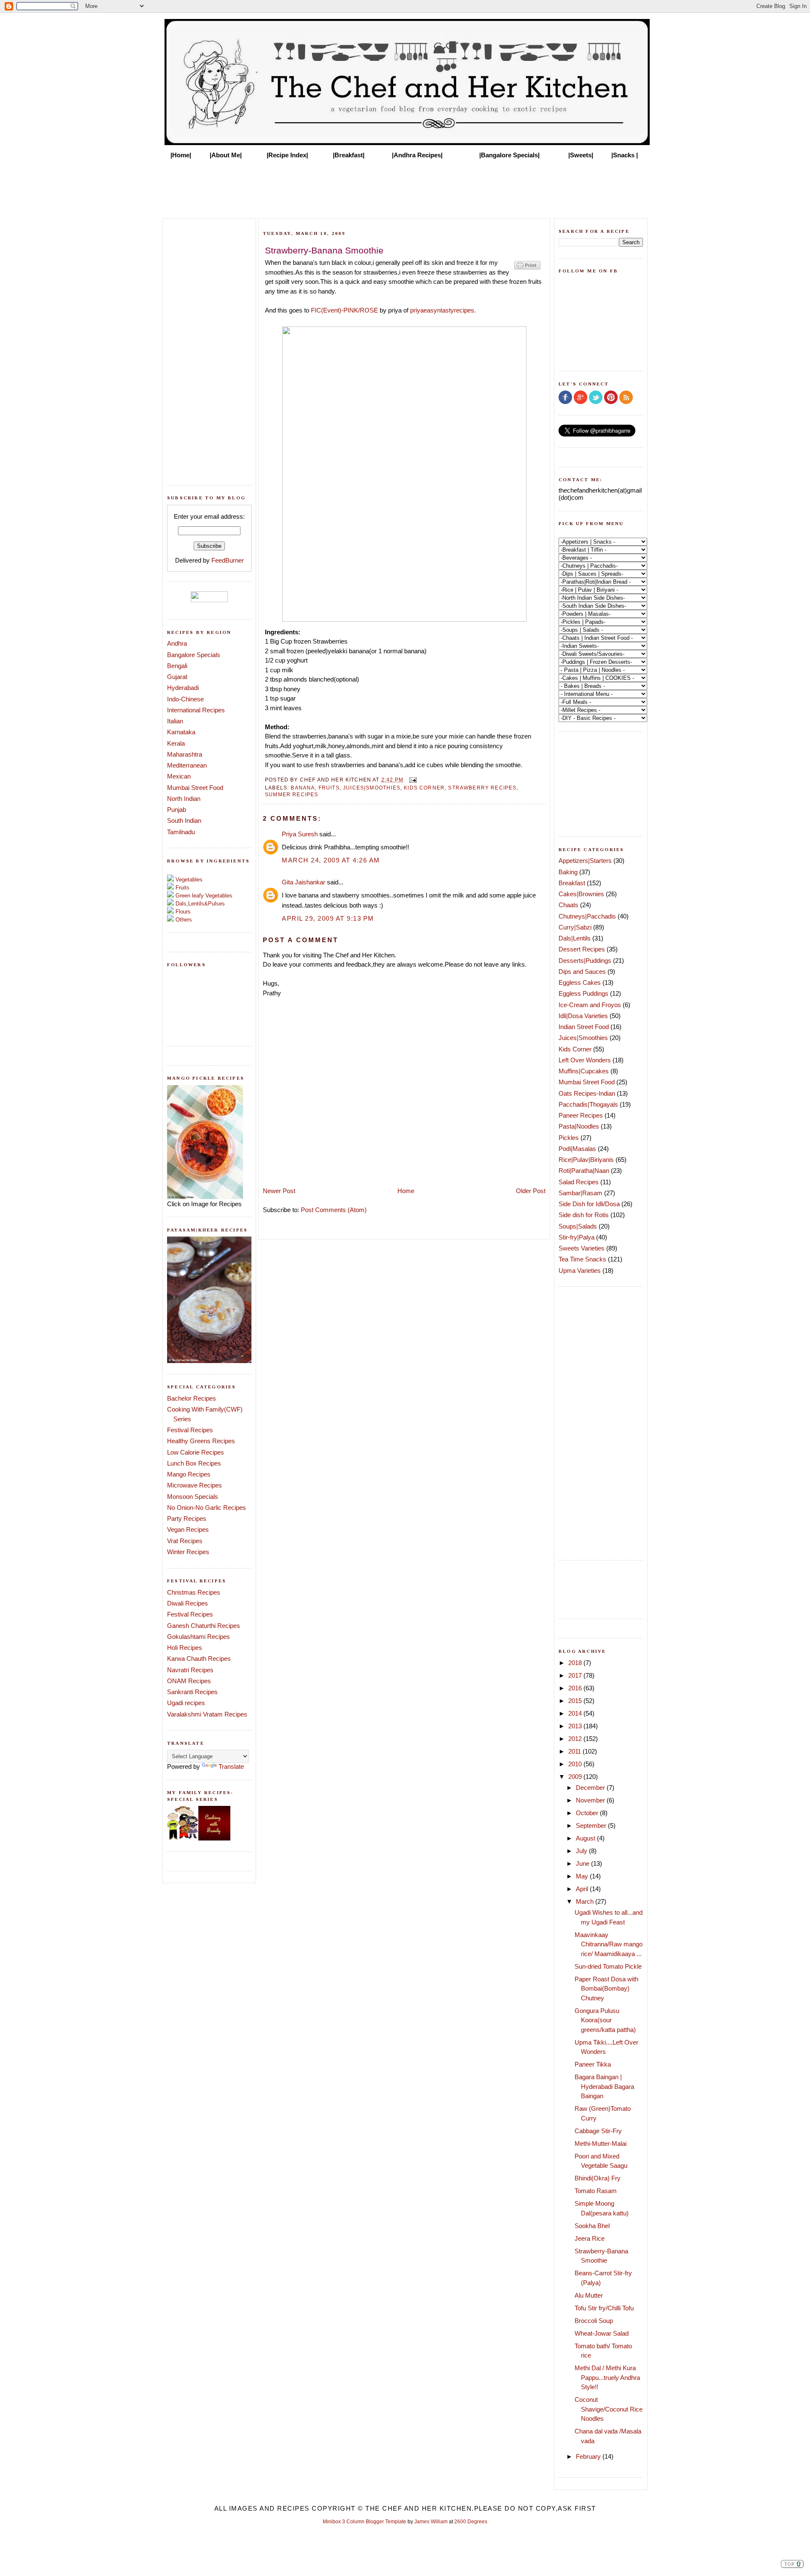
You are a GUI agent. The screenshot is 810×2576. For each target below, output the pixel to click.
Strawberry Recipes (482, 788)
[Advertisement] (405, 186)
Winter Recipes (188, 1552)
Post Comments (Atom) (334, 1210)
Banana (303, 788)
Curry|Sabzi (575, 927)
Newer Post (279, 1191)
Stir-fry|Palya (576, 1237)
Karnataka (181, 732)
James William (431, 2522)
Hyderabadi (183, 688)
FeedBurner (228, 560)
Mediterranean (187, 765)
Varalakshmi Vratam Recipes (207, 1714)
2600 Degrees (471, 2522)
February (589, 2456)
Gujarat (177, 677)
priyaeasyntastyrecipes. (443, 310)
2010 (576, 1764)
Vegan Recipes (188, 1529)
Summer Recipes (292, 794)
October (588, 1813)
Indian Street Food (584, 1027)
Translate (231, 1766)
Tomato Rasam (596, 2191)
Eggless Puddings (583, 993)
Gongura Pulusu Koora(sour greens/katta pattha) (605, 2020)
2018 (576, 1663)
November (591, 1800)
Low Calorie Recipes (196, 1452)
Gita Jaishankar (304, 882)
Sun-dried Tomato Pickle (608, 1966)
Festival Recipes (190, 1430)
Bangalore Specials (194, 655)
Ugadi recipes (186, 1703)
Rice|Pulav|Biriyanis (586, 1160)
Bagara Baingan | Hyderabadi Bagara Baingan (604, 2086)
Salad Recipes (579, 1182)
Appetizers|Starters (585, 861)
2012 (576, 1739)
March (586, 1901)
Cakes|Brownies (581, 894)
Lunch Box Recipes (194, 1463)
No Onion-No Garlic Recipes (207, 1508)
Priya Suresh (300, 834)
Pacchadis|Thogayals (588, 1104)
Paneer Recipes (581, 1115)
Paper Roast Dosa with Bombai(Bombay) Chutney (606, 1989)
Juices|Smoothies (372, 788)
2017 (576, 1675)
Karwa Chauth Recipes (199, 1659)
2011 (575, 1751)
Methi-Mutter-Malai (601, 2144)
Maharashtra (185, 754)
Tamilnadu (181, 832)
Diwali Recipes (188, 1603)
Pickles (569, 1138)
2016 (576, 1688)
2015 (576, 1701)
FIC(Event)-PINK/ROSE (344, 310)
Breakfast (572, 883)
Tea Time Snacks (582, 1259)
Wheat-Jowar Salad (602, 2333)
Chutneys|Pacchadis (587, 916)
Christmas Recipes (194, 1592)
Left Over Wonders (585, 1060)
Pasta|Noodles (579, 1126)
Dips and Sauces (582, 971)
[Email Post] (412, 779)
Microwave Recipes (194, 1485)
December (591, 1788)
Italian (175, 721)
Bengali (177, 666)
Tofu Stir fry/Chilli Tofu (604, 2308)
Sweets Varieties (582, 1248)
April (583, 1889)
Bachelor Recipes (192, 1398)
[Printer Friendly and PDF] (527, 269)
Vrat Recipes (185, 1541)
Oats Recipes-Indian (587, 1093)
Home (406, 1191)
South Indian (184, 820)
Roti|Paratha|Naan (584, 1171)
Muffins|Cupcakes (584, 1071)
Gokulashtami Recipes (198, 1637)
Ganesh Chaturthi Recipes (204, 1626)
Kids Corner (424, 788)
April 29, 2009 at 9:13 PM (328, 918)
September (592, 1826)
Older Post (531, 1191)
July (582, 1851)
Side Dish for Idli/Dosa (589, 1204)
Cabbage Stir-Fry (598, 2131)
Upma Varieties (580, 1270)
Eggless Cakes (580, 982)
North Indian (184, 799)
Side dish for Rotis (584, 1215)
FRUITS (329, 788)
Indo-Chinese (185, 699)
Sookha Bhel (592, 2226)
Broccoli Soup (594, 2321)
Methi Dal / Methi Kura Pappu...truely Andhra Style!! (607, 2377)
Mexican (179, 776)
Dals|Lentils (575, 938)
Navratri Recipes (190, 1670)
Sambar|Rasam (580, 1193)
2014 (576, 1713)
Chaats (568, 905)
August (586, 1838)
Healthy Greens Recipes (201, 1441)
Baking (568, 872)
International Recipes (196, 710)
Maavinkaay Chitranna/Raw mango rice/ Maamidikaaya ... (609, 1944)
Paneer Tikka (593, 2064)
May (583, 1876)
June (583, 1863)
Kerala (176, 743)
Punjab (177, 810)
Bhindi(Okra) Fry (598, 2178)
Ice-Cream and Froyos (590, 1005)
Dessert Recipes (582, 949)
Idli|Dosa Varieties (583, 1016)
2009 (576, 1777)
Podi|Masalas (577, 1149)
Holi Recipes (185, 1648)
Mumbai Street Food (195, 788)
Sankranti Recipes (192, 1692)
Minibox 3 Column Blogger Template (364, 2522)
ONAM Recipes (189, 1681)
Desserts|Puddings (585, 961)
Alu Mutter (589, 2295)
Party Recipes (187, 1518)
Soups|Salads (578, 1226)
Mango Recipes (189, 1474)
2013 (576, 1726)
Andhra (177, 643)
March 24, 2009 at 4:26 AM (331, 860)
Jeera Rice (590, 2238)
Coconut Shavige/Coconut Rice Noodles (609, 2409)
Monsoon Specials (193, 1497)
